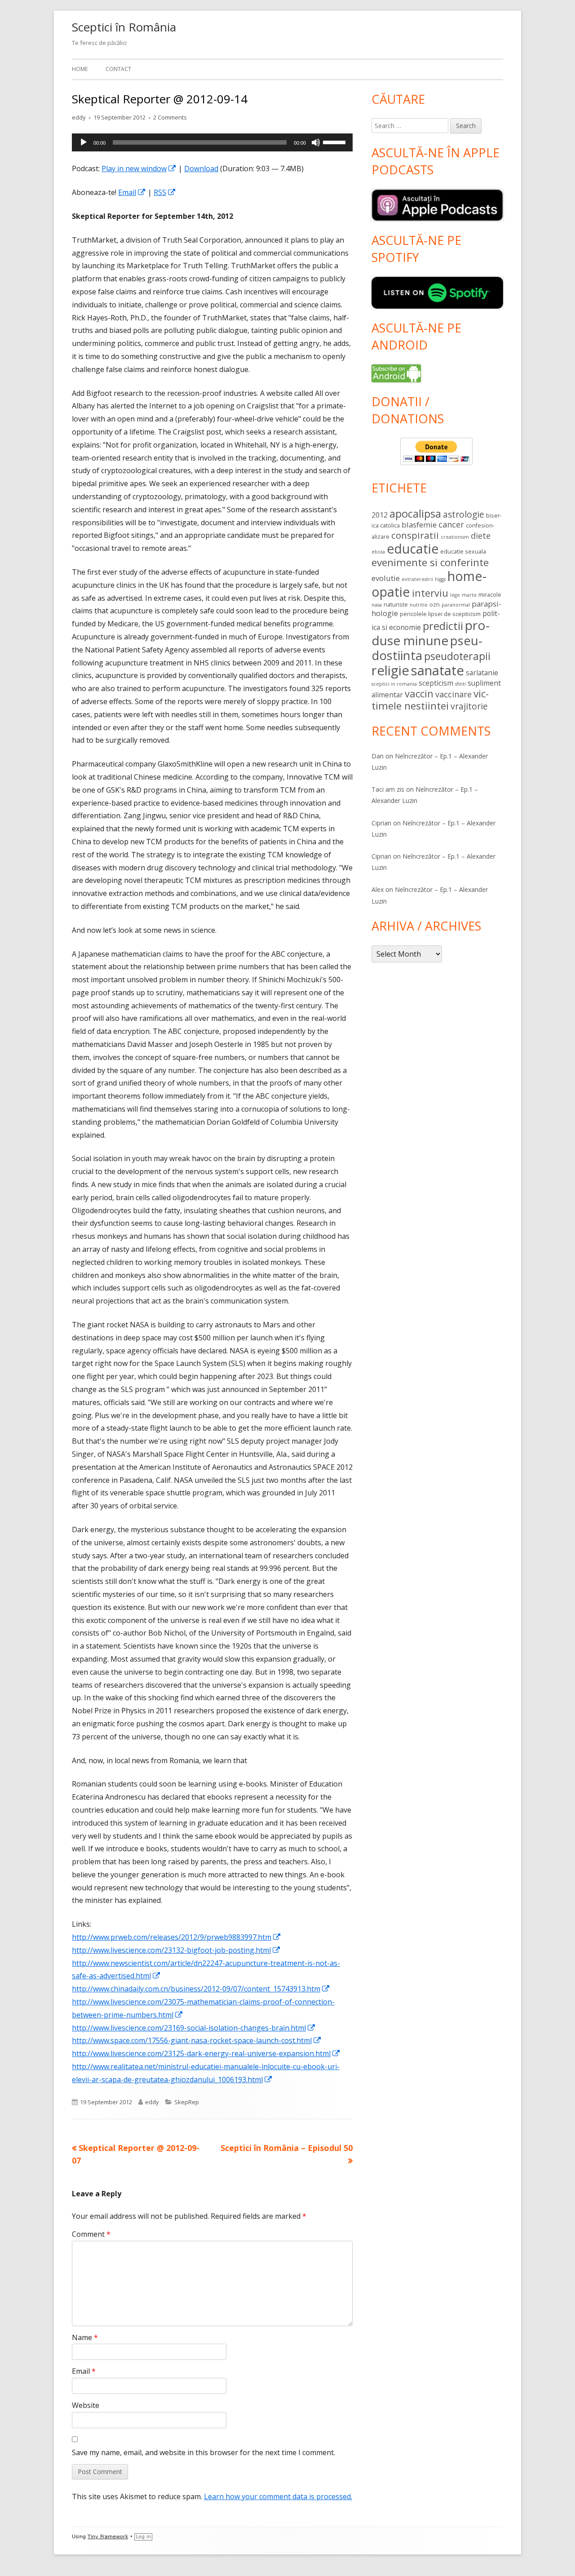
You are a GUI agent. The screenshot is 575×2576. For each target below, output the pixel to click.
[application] (212, 142)
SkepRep (187, 2102)
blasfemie (419, 525)
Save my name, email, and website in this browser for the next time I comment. (203, 2452)
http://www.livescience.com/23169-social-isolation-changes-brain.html (194, 2028)
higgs (440, 579)
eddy (79, 117)
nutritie (419, 605)
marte (469, 595)
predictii (443, 626)
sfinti (460, 684)
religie (390, 670)
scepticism (436, 683)
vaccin (419, 694)
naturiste (396, 604)
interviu (430, 593)
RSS (165, 192)
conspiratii (415, 535)
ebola (378, 552)
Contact (118, 69)
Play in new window (139, 168)
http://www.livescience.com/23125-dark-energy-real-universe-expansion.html (206, 2053)
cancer (451, 524)
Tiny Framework (108, 2537)
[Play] (84, 142)
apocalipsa (415, 514)
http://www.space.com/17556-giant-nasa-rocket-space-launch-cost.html (197, 2040)
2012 (380, 515)
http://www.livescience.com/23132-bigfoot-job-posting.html (176, 1950)
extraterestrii (417, 579)
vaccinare (453, 694)
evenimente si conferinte (430, 562)
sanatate (438, 670)
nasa (377, 605)
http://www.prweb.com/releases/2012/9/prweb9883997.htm (177, 1937)
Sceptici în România (124, 27)
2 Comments (170, 117)
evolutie (386, 578)
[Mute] (316, 142)
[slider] (336, 142)
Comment (91, 2234)
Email (132, 192)
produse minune (431, 633)
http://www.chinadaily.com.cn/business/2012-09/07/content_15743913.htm (201, 1989)
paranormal (456, 605)
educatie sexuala (463, 551)
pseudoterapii (457, 656)
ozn (435, 604)
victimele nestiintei (430, 700)
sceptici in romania (394, 684)
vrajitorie (469, 706)
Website (86, 2405)
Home (80, 69)
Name (85, 2337)
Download (201, 168)
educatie (413, 549)
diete (481, 536)
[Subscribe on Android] (396, 372)
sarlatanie (482, 673)
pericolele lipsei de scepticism (440, 614)
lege (455, 595)
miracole (490, 594)
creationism (455, 537)
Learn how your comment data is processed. (278, 2496)
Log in (143, 2537)
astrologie (464, 514)
